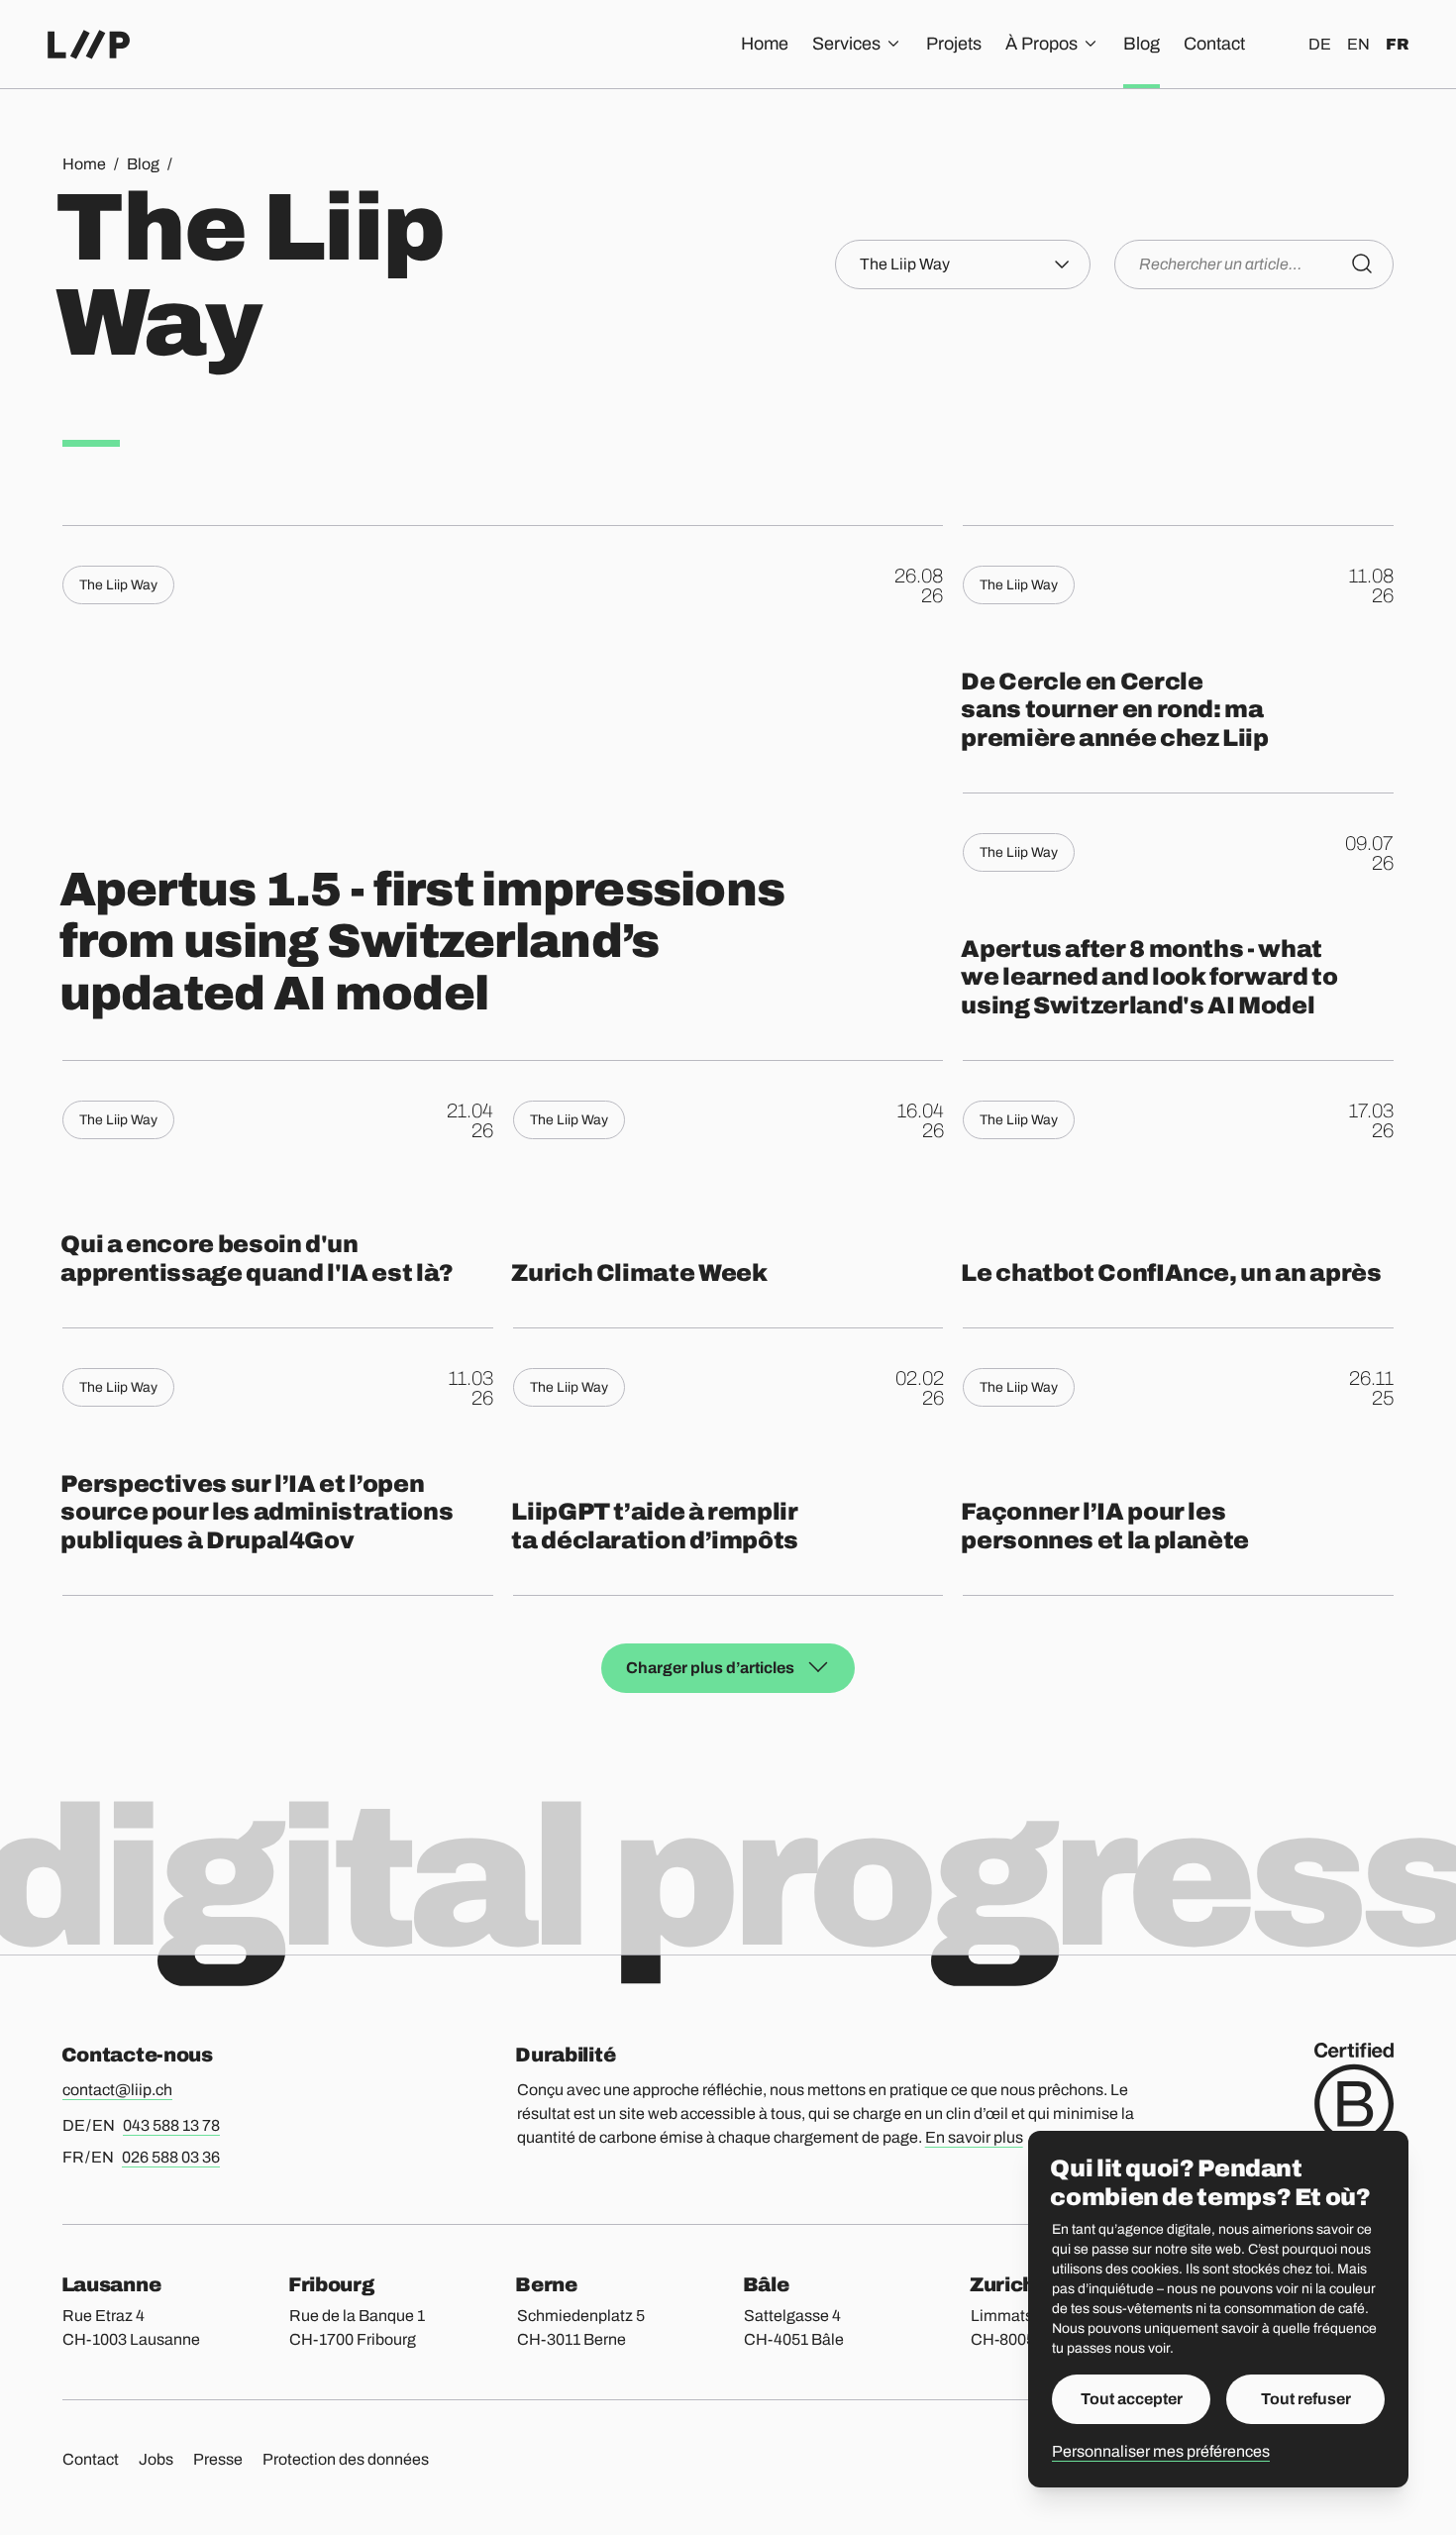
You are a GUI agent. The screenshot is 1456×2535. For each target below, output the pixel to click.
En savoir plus (974, 2137)
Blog (1142, 44)
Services (846, 44)
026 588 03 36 (171, 2157)
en (1358, 44)
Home (765, 44)
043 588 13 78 (171, 2125)
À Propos (1041, 44)
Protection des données (346, 2459)
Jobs (156, 2459)
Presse (218, 2459)
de (1320, 44)
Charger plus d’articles (710, 1668)
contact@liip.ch (117, 2090)
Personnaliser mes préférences (1161, 2451)
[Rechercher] (1362, 264)
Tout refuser (1306, 2399)
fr (1397, 44)
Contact (1214, 44)
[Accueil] (89, 45)
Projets (954, 44)
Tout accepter (1132, 2399)
